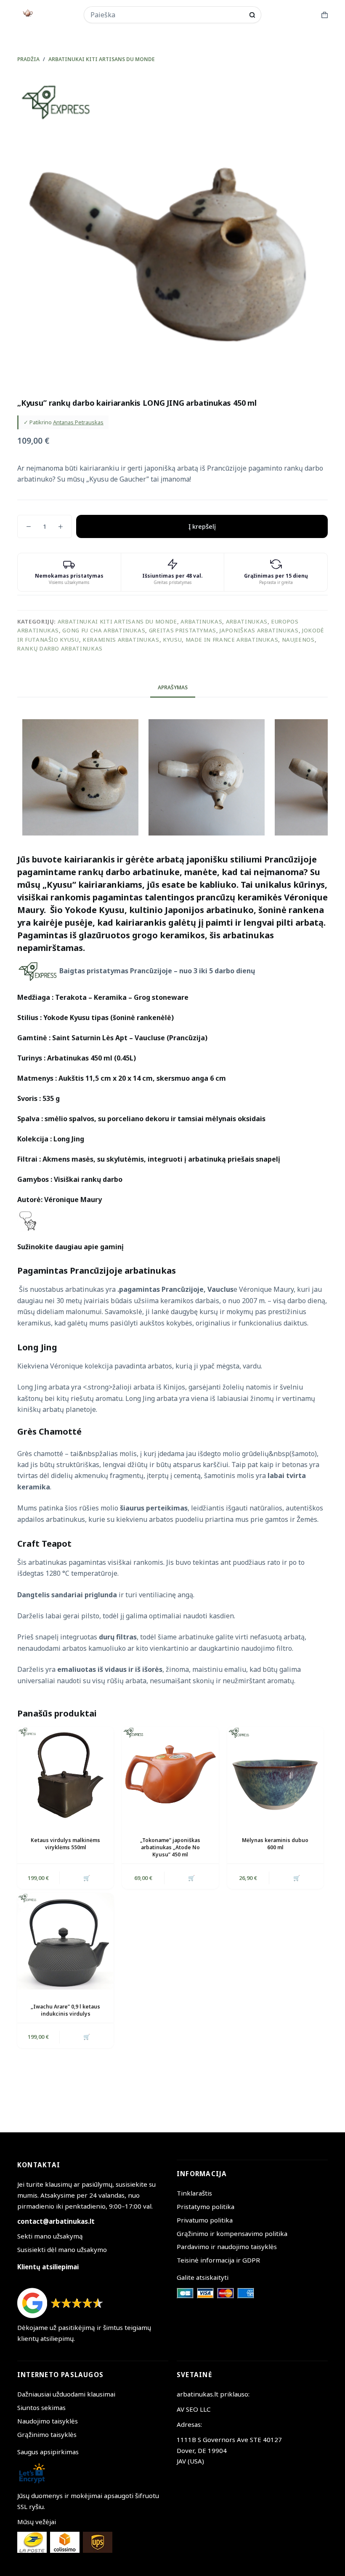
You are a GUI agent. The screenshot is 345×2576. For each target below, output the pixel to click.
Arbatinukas (201, 621)
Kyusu (172, 640)
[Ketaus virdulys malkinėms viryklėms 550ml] (65, 1775)
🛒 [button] (87, 1878)
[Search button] (252, 15)
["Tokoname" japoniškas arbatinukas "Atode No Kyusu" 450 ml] (170, 1775)
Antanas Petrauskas (78, 422)
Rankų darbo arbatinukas (60, 648)
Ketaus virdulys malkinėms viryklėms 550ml (65, 1844)
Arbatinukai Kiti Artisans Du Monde (117, 621)
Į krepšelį (202, 526)
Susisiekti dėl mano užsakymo (62, 2249)
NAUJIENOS (298, 640)
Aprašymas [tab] (173, 687)
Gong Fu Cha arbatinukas (104, 630)
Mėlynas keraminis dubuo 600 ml (275, 1844)
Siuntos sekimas (41, 2407)
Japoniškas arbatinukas (259, 630)
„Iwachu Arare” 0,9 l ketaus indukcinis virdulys (65, 2010)
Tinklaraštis (194, 2193)
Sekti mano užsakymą (50, 2236)
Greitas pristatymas (183, 630)
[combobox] (167, 15)
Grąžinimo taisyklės (47, 2434)
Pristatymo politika (206, 2206)
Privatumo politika (205, 2220)
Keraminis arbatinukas (121, 640)
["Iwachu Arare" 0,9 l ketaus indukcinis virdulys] (65, 1941)
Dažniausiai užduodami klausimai (66, 2394)
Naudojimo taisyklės (48, 2421)
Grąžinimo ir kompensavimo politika (232, 2233)
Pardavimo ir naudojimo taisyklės (227, 2247)
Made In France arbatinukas (232, 640)
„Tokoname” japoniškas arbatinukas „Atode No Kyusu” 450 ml (170, 1847)
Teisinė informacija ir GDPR (218, 2260)
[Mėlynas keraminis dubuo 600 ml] (275, 1775)
